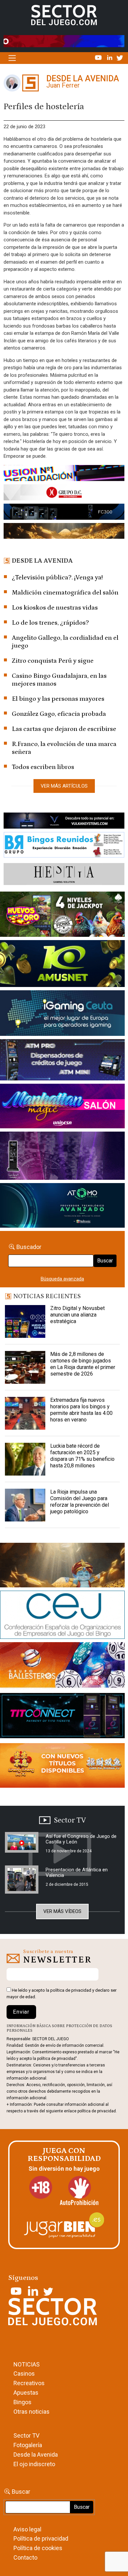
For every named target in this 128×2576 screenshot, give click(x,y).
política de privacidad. (97, 2111)
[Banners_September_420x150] (62, 1767)
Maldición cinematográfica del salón (65, 593)
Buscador (29, 1247)
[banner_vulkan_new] (64, 822)
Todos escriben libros (43, 767)
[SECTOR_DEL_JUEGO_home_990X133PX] (64, 474)
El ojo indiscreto (34, 2464)
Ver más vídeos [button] (62, 1911)
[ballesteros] (62, 1667)
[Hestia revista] (64, 875)
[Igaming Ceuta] (62, 1014)
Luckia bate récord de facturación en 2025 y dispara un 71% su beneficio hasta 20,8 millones (82, 1456)
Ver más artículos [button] (64, 786)
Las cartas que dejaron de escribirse (64, 729)
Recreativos (29, 2383)
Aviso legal (27, 2529)
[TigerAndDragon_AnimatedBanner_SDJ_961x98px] (64, 41)
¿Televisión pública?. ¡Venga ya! (57, 577)
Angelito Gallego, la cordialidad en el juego (65, 642)
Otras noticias (32, 2412)
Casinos (24, 2374)
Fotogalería (28, 2445)
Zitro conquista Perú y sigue (53, 661)
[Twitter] (120, 57)
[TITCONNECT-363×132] (62, 1717)
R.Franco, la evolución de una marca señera (64, 748)
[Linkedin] (110, 57)
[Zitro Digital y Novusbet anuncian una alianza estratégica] (25, 1321)
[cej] (62, 1616)
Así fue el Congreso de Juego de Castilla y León (81, 1839)
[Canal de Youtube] (99, 57)
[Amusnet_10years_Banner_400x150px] (62, 965)
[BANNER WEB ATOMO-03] (62, 1207)
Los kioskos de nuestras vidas (55, 608)
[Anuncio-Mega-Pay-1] (62, 1061)
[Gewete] (62, 1157)
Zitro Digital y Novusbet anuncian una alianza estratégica (77, 1315)
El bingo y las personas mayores (58, 699)
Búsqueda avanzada (62, 1279)
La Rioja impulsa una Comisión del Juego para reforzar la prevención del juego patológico (80, 1502)
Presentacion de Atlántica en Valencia (77, 1872)
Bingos (22, 2402)
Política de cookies (38, 2548)
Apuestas (26, 2393)
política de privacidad (71, 1990)
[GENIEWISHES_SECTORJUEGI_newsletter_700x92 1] (64, 532)
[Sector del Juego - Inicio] (64, 15)
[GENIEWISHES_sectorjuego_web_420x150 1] (62, 1566)
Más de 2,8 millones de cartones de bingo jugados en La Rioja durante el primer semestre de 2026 (83, 1364)
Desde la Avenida (36, 2455)
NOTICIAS (27, 2364)
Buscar (105, 1261)
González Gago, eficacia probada (59, 714)
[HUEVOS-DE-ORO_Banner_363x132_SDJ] (62, 916)
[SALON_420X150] (62, 1107)
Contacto (25, 2557)
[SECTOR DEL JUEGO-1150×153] (64, 494)
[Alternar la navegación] (12, 58)
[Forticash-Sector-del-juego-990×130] (64, 513)
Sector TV (26, 2435)
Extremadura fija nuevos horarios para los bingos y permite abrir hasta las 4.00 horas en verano (81, 1410)
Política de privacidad (41, 2538)
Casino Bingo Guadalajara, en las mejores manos (59, 680)
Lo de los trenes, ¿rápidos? (50, 623)
